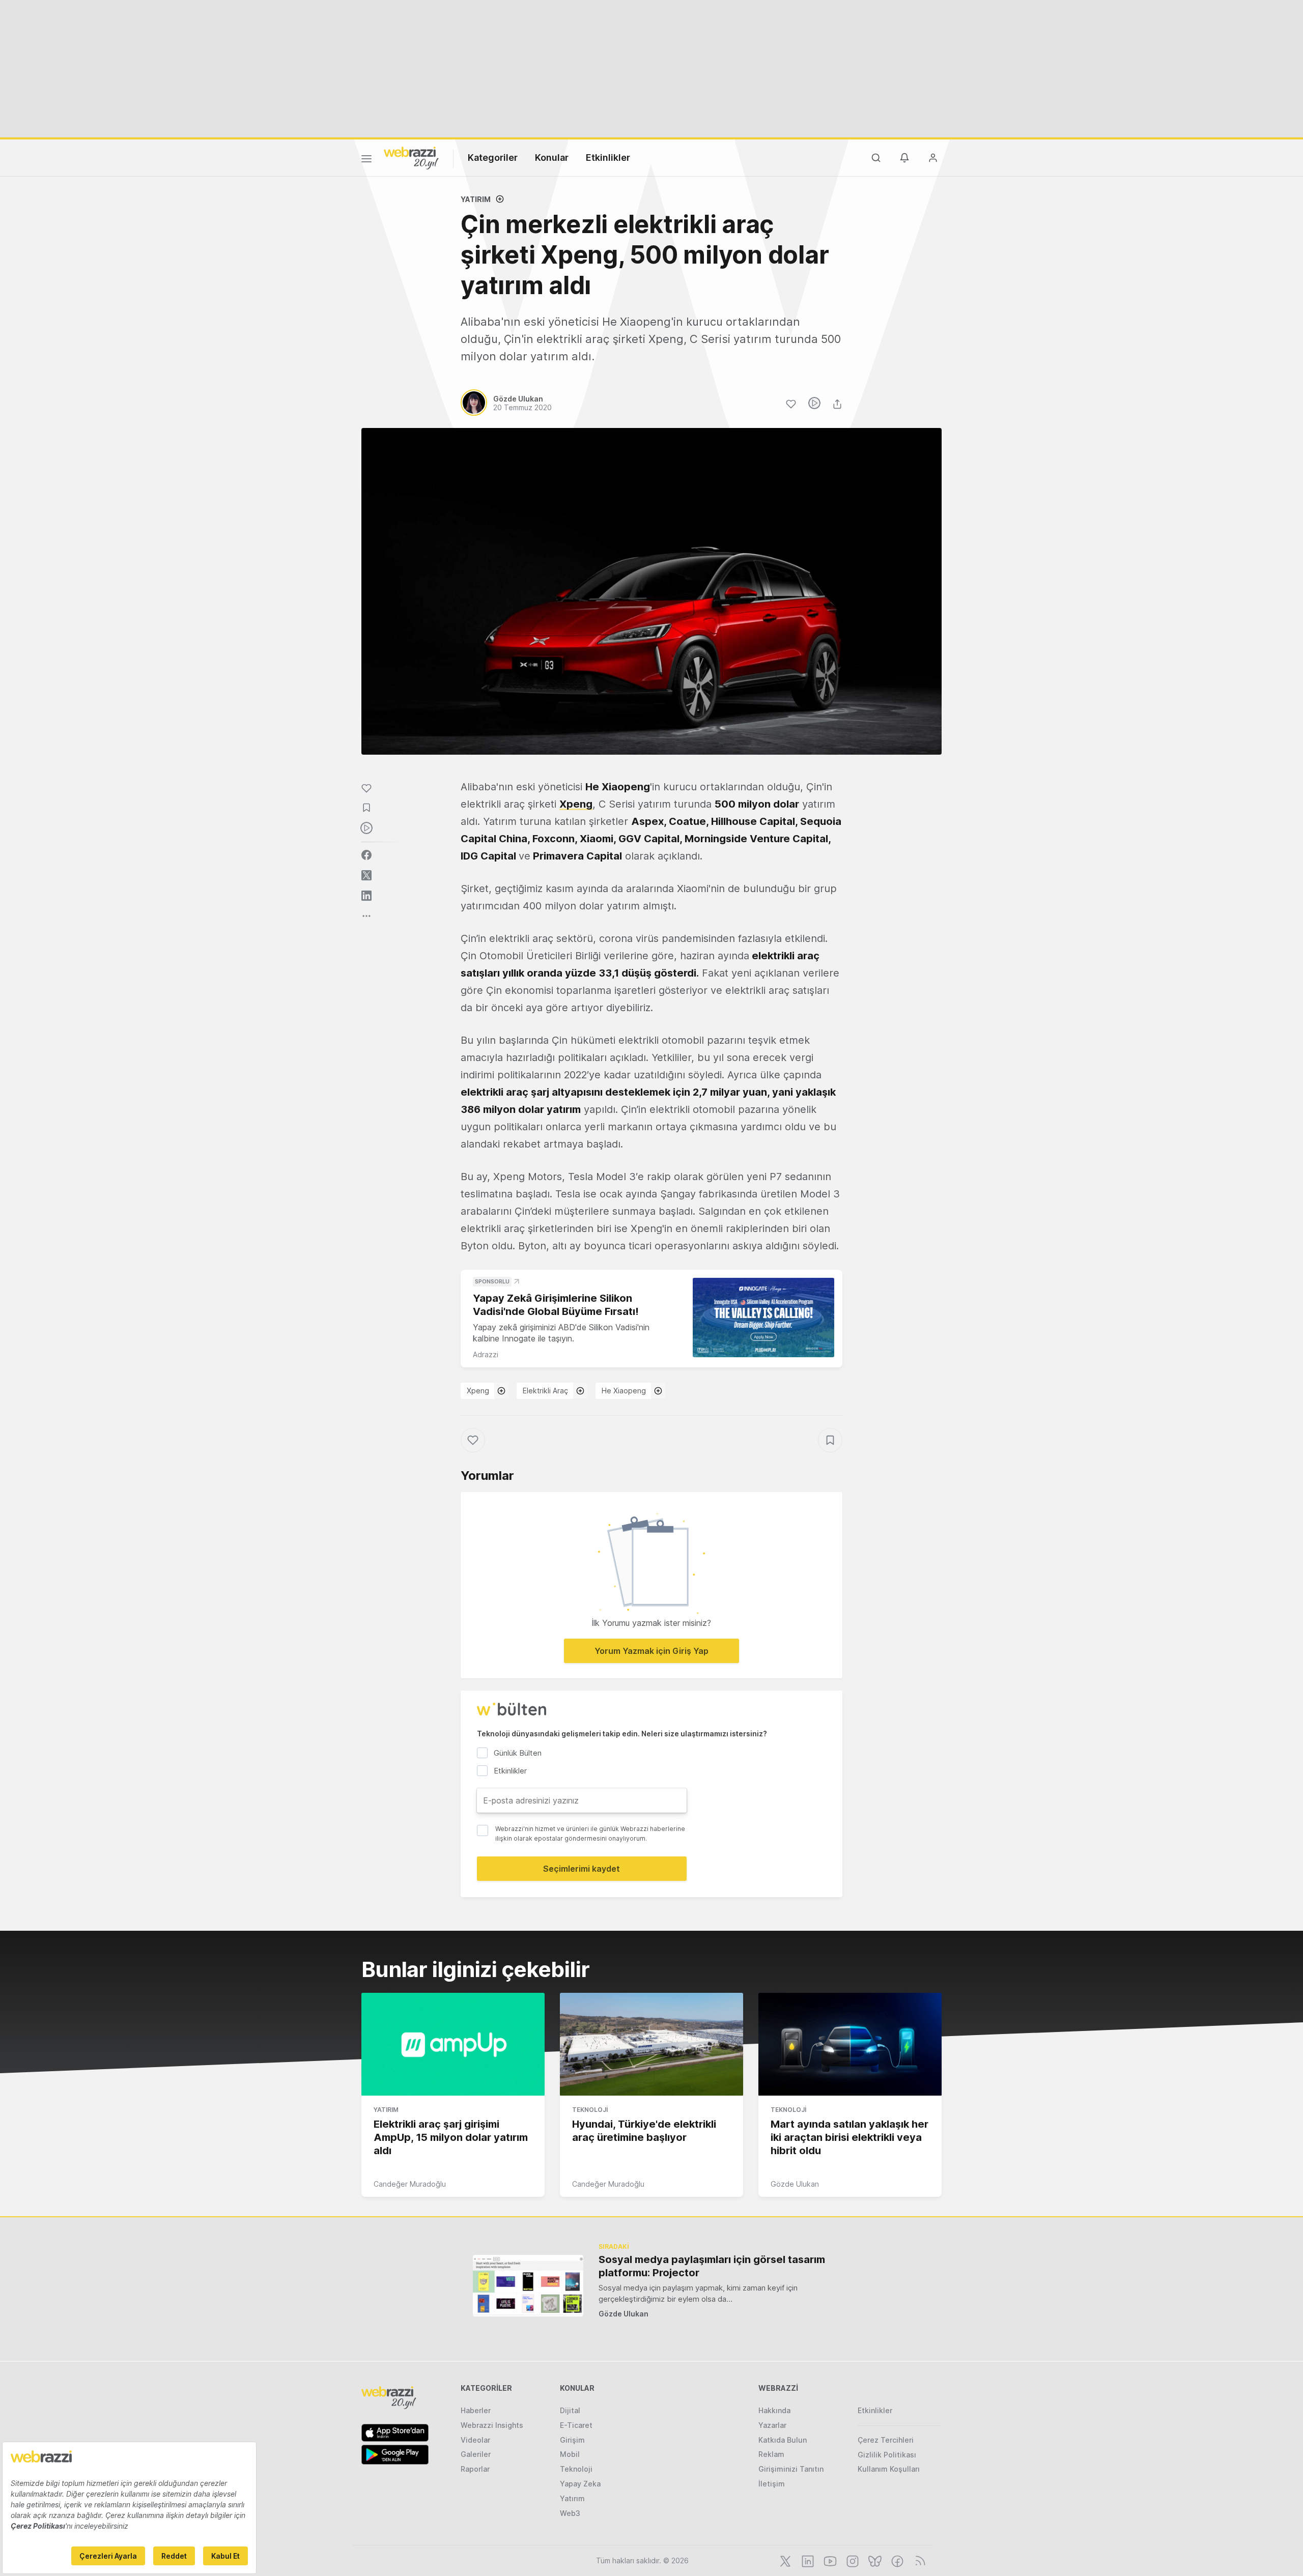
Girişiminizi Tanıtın (791, 2469)
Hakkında (774, 2410)
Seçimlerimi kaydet (582, 1869)
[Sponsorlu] (763, 1318)
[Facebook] (896, 2560)
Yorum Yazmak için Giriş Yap (651, 1651)
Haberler (476, 2410)
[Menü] (366, 160)
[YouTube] (829, 2560)
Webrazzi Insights (492, 2425)
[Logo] (411, 157)
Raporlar (475, 2469)
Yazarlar (772, 2425)
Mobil (570, 2454)
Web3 (570, 2513)
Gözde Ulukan (795, 2184)
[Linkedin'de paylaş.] (366, 896)
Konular (552, 158)
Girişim (572, 2440)
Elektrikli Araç (545, 1391)
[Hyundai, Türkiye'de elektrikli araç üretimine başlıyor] (651, 2044)
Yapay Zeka (580, 2484)
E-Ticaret (576, 2425)
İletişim (772, 2484)
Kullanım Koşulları (889, 2469)
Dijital (570, 2410)
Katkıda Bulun (783, 2440)
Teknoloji (590, 2110)
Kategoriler (493, 158)
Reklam (771, 2454)
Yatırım (476, 199)
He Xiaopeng (624, 1391)
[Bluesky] (874, 2560)
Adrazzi (486, 1354)
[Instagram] (852, 2560)
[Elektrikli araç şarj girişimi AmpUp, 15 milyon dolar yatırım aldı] (453, 2044)
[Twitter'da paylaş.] (366, 875)
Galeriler (476, 2454)
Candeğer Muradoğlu (410, 2184)
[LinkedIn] (807, 2560)
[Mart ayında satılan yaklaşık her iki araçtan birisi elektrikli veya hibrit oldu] (850, 2044)
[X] (784, 2560)
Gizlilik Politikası (887, 2455)
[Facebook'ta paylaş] (366, 855)
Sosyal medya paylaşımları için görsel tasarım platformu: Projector (712, 2266)
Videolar (475, 2440)
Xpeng (478, 1391)
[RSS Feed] (918, 2560)
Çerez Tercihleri (886, 2440)
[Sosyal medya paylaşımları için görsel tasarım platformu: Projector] (528, 2286)
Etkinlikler (608, 158)
